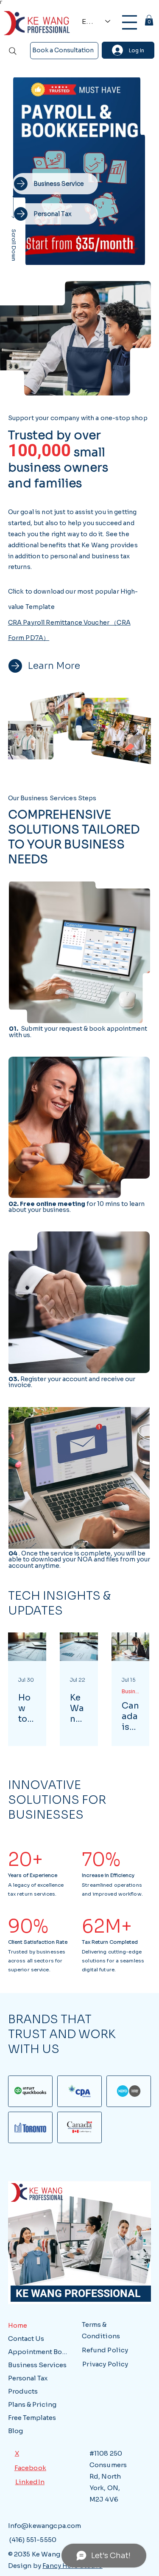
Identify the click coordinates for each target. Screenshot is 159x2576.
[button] (149, 20)
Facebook (30, 2468)
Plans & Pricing (32, 2404)
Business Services (130, 1691)
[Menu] (130, 22)
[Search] (13, 51)
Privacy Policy (105, 2364)
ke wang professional (76, 2293)
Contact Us (26, 2339)
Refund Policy (105, 2350)
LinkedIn (30, 2482)
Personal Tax (28, 2378)
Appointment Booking (39, 2352)
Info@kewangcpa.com (45, 2526)
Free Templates (32, 2418)
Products (23, 2391)
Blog (15, 2431)
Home (18, 2325)
